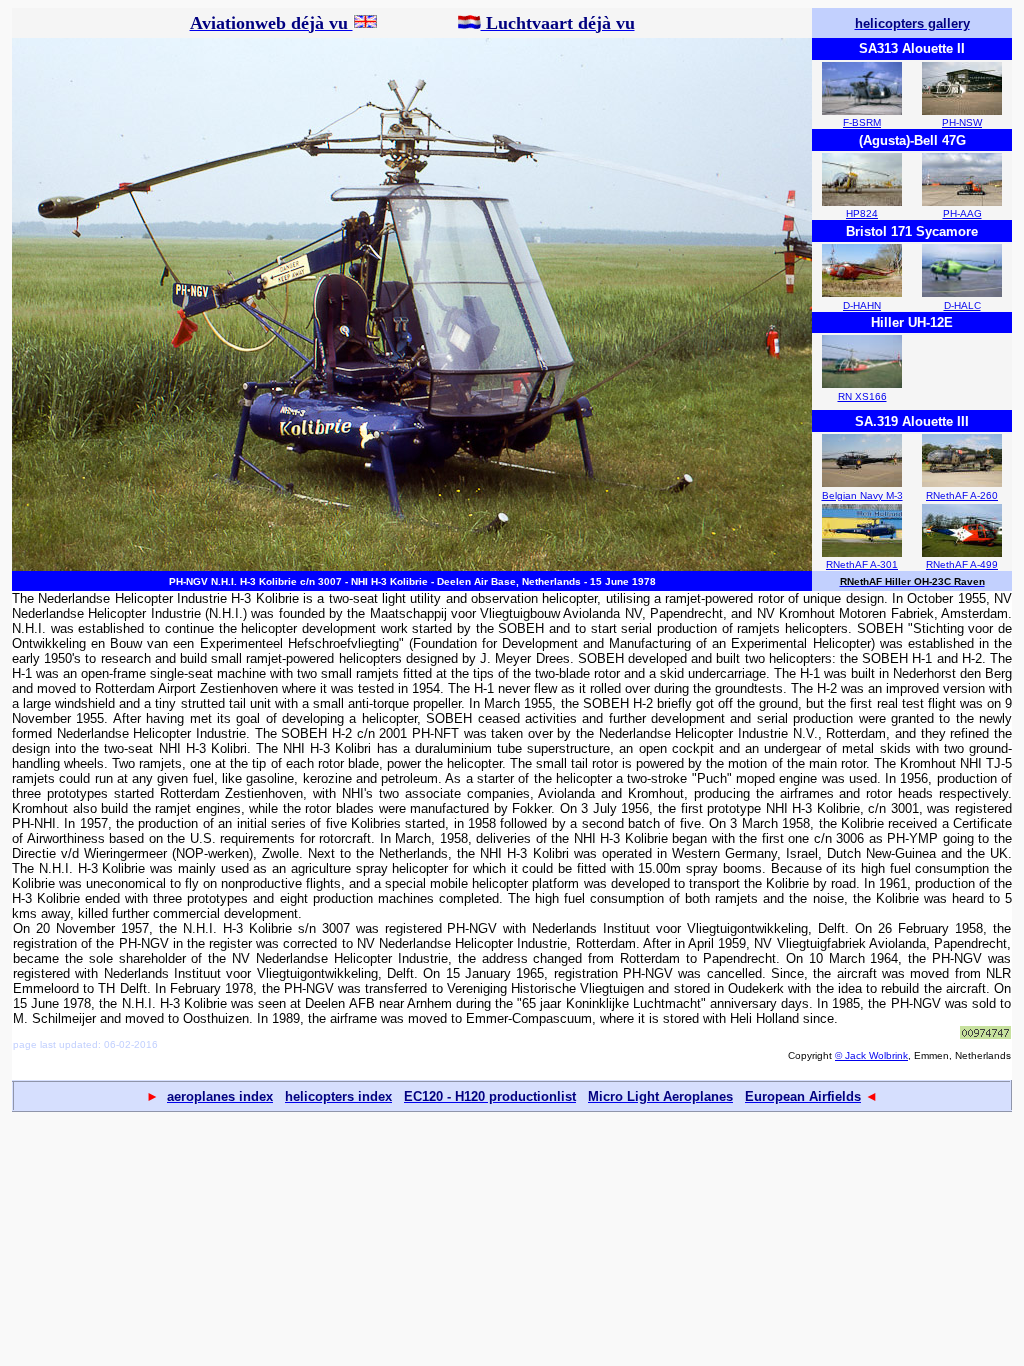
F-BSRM (862, 122)
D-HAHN (862, 305)
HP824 (862, 213)
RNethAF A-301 (862, 564)
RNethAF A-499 (962, 564)
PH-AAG (962, 213)
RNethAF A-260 (962, 495)
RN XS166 (862, 396)
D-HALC (962, 305)
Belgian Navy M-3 (862, 495)
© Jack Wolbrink (871, 1055)
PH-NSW (962, 122)
